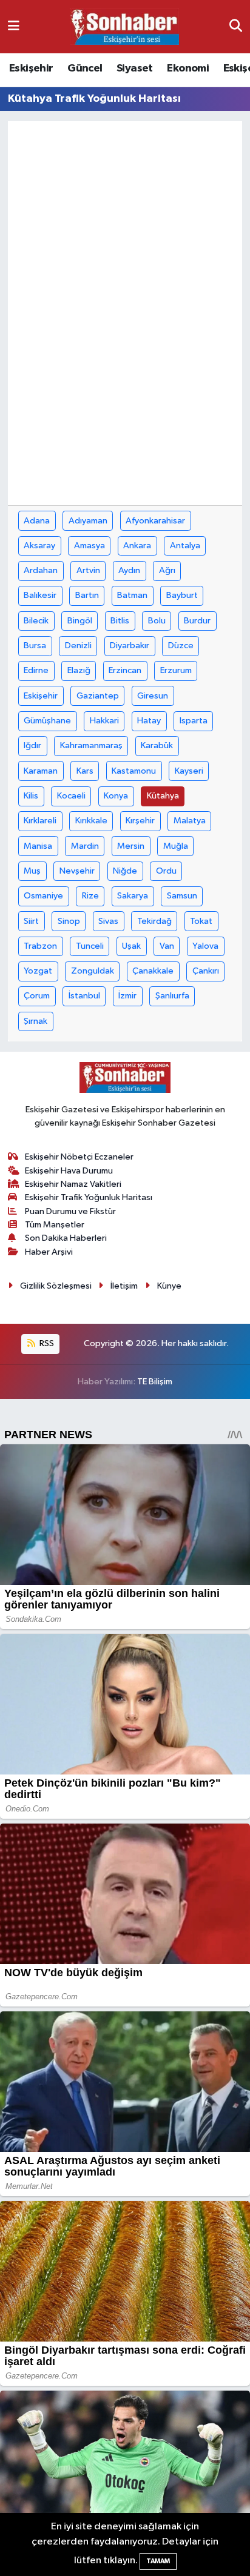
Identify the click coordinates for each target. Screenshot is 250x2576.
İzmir (127, 996)
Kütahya (163, 796)
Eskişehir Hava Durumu (69, 1171)
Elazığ (79, 670)
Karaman (41, 771)
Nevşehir (77, 871)
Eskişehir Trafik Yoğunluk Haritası (89, 1197)
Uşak (131, 946)
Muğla (176, 846)
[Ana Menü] (14, 26)
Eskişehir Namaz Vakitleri (73, 1184)
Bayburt (182, 595)
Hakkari (104, 721)
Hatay (149, 721)
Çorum (37, 996)
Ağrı (167, 570)
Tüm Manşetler (55, 1225)
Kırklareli (40, 821)
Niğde (125, 871)
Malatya (190, 821)
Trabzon (40, 946)
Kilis (31, 796)
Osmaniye (43, 896)
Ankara (137, 546)
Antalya (185, 546)
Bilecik (36, 621)
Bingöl (80, 621)
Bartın (87, 595)
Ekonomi (188, 68)
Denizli (78, 646)
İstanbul (84, 996)
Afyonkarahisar (155, 521)
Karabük (157, 745)
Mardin (85, 846)
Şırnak (35, 1021)
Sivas (108, 921)
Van (167, 946)
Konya (116, 796)
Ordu (166, 871)
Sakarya (133, 896)
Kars (85, 771)
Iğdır (32, 745)
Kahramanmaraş (91, 745)
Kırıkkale (91, 821)
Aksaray (39, 546)
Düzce (181, 646)
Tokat (201, 921)
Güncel (85, 68)
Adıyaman (88, 521)
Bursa (35, 646)
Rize (90, 896)
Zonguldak (93, 971)
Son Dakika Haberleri (66, 1238)
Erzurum (176, 670)
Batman (132, 595)
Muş (32, 871)
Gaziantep (98, 696)
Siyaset (135, 68)
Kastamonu (134, 771)
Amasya (90, 546)
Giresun (153, 696)
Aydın (129, 570)
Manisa (38, 846)
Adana (37, 521)
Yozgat (38, 971)
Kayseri (189, 771)
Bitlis (120, 621)
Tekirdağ (154, 921)
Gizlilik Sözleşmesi (56, 1286)
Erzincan (125, 670)
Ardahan (41, 570)
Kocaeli (71, 796)
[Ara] (236, 26)
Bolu (157, 621)
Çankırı (206, 971)
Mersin (131, 846)
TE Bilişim (155, 1382)
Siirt (31, 921)
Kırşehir (140, 821)
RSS (46, 1343)
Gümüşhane (47, 721)
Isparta (194, 721)
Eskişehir (31, 68)
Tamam (158, 2561)
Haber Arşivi (49, 1252)
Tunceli (90, 946)
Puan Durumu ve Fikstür (70, 1211)
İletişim (124, 1286)
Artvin (88, 570)
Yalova (205, 946)
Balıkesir (40, 595)
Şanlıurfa (172, 996)
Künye (169, 1286)
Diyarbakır (130, 646)
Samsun (182, 896)
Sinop (69, 921)
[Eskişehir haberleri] (124, 27)
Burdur (197, 621)
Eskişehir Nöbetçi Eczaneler (79, 1157)
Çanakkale (153, 971)
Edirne (36, 670)
